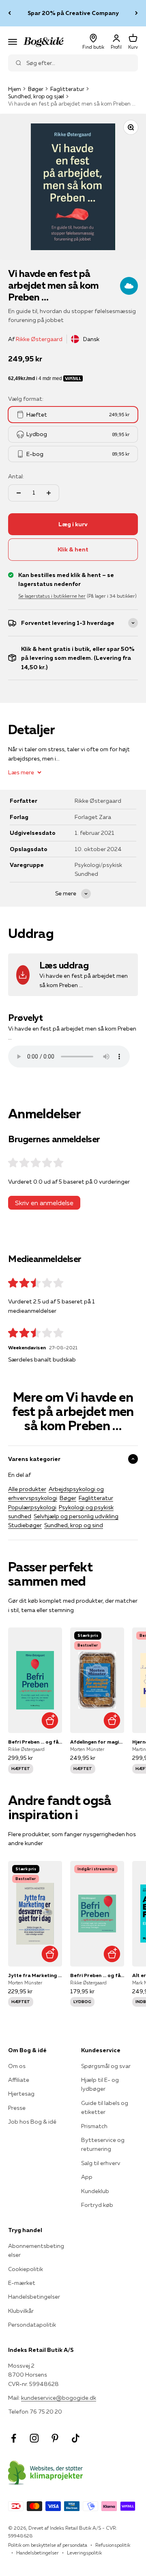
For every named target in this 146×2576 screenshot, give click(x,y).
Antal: (16, 476)
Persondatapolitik (32, 2325)
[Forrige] (10, 13)
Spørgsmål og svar (106, 2066)
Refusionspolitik (113, 2545)
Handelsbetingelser (34, 2297)
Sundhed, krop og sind (74, 1525)
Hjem (15, 89)
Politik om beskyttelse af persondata (48, 2545)
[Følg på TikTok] (76, 2438)
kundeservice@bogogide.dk (59, 2398)
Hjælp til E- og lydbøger (100, 2084)
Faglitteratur (67, 89)
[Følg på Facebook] (14, 2438)
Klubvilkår (21, 2311)
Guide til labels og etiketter (105, 2107)
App (87, 2177)
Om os (17, 2066)
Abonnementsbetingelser (36, 2250)
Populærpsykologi (32, 1507)
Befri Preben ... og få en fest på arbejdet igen (35, 1742)
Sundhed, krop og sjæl (36, 96)
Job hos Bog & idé (32, 2122)
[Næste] (136, 13)
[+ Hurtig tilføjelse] (50, 1721)
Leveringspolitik (84, 2553)
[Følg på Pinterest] (55, 2438)
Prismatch (94, 2126)
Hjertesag (21, 2094)
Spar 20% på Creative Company (73, 13)
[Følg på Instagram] (34, 2438)
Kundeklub (95, 2191)
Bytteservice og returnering (103, 2144)
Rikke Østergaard (39, 339)
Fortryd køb (97, 2205)
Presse (17, 2108)
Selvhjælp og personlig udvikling (76, 1516)
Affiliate (19, 2080)
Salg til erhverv (101, 2163)
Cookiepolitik (26, 2269)
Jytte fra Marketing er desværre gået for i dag (35, 1975)
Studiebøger (25, 1525)
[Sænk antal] (19, 493)
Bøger (36, 89)
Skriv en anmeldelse (44, 1203)
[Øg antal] (49, 493)
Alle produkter (27, 1489)
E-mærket (22, 2283)
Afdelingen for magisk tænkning (97, 1742)
